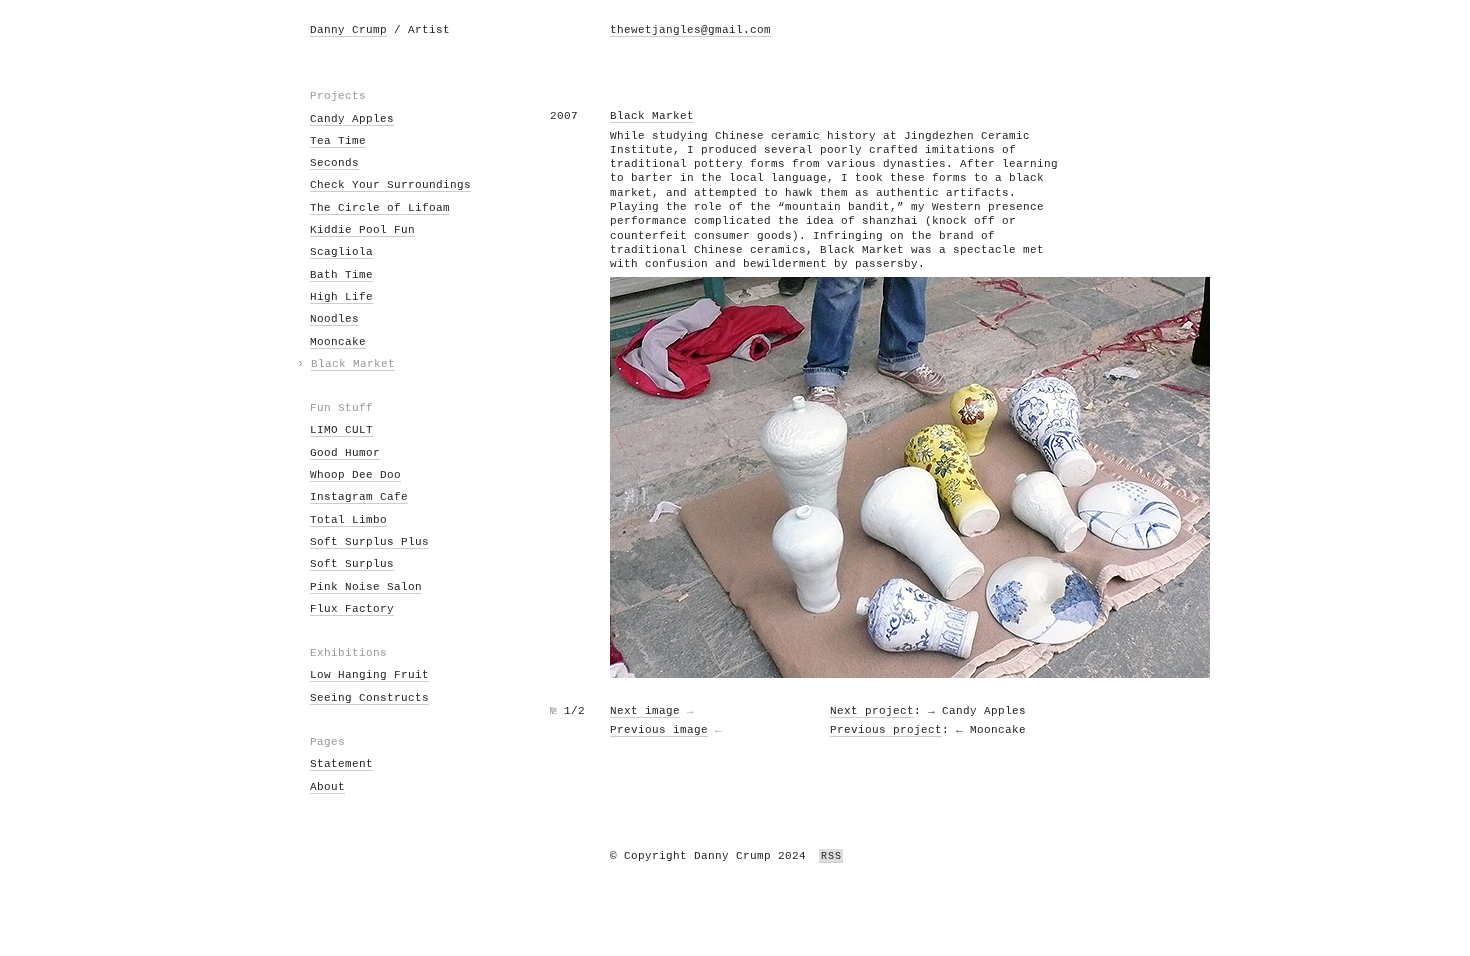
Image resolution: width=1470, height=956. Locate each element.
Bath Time (341, 275)
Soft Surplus (352, 564)
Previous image (659, 730)
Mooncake (338, 342)
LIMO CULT (341, 430)
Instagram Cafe (359, 497)
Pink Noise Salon (366, 587)
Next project (872, 711)
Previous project (886, 730)
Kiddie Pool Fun (362, 230)
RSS (831, 856)
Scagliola (341, 252)
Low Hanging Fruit (369, 675)
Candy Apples (352, 119)
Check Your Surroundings (390, 185)
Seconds (334, 163)
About (327, 787)
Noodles (334, 319)
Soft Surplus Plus (369, 542)
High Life (341, 297)
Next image (645, 711)
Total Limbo (348, 520)
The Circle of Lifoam (380, 208)
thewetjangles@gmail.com (690, 30)
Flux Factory (352, 609)
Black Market (353, 364)
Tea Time (338, 141)
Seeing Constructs (369, 698)
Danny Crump (348, 30)
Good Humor (345, 453)
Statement (341, 764)
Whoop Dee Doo (355, 475)
